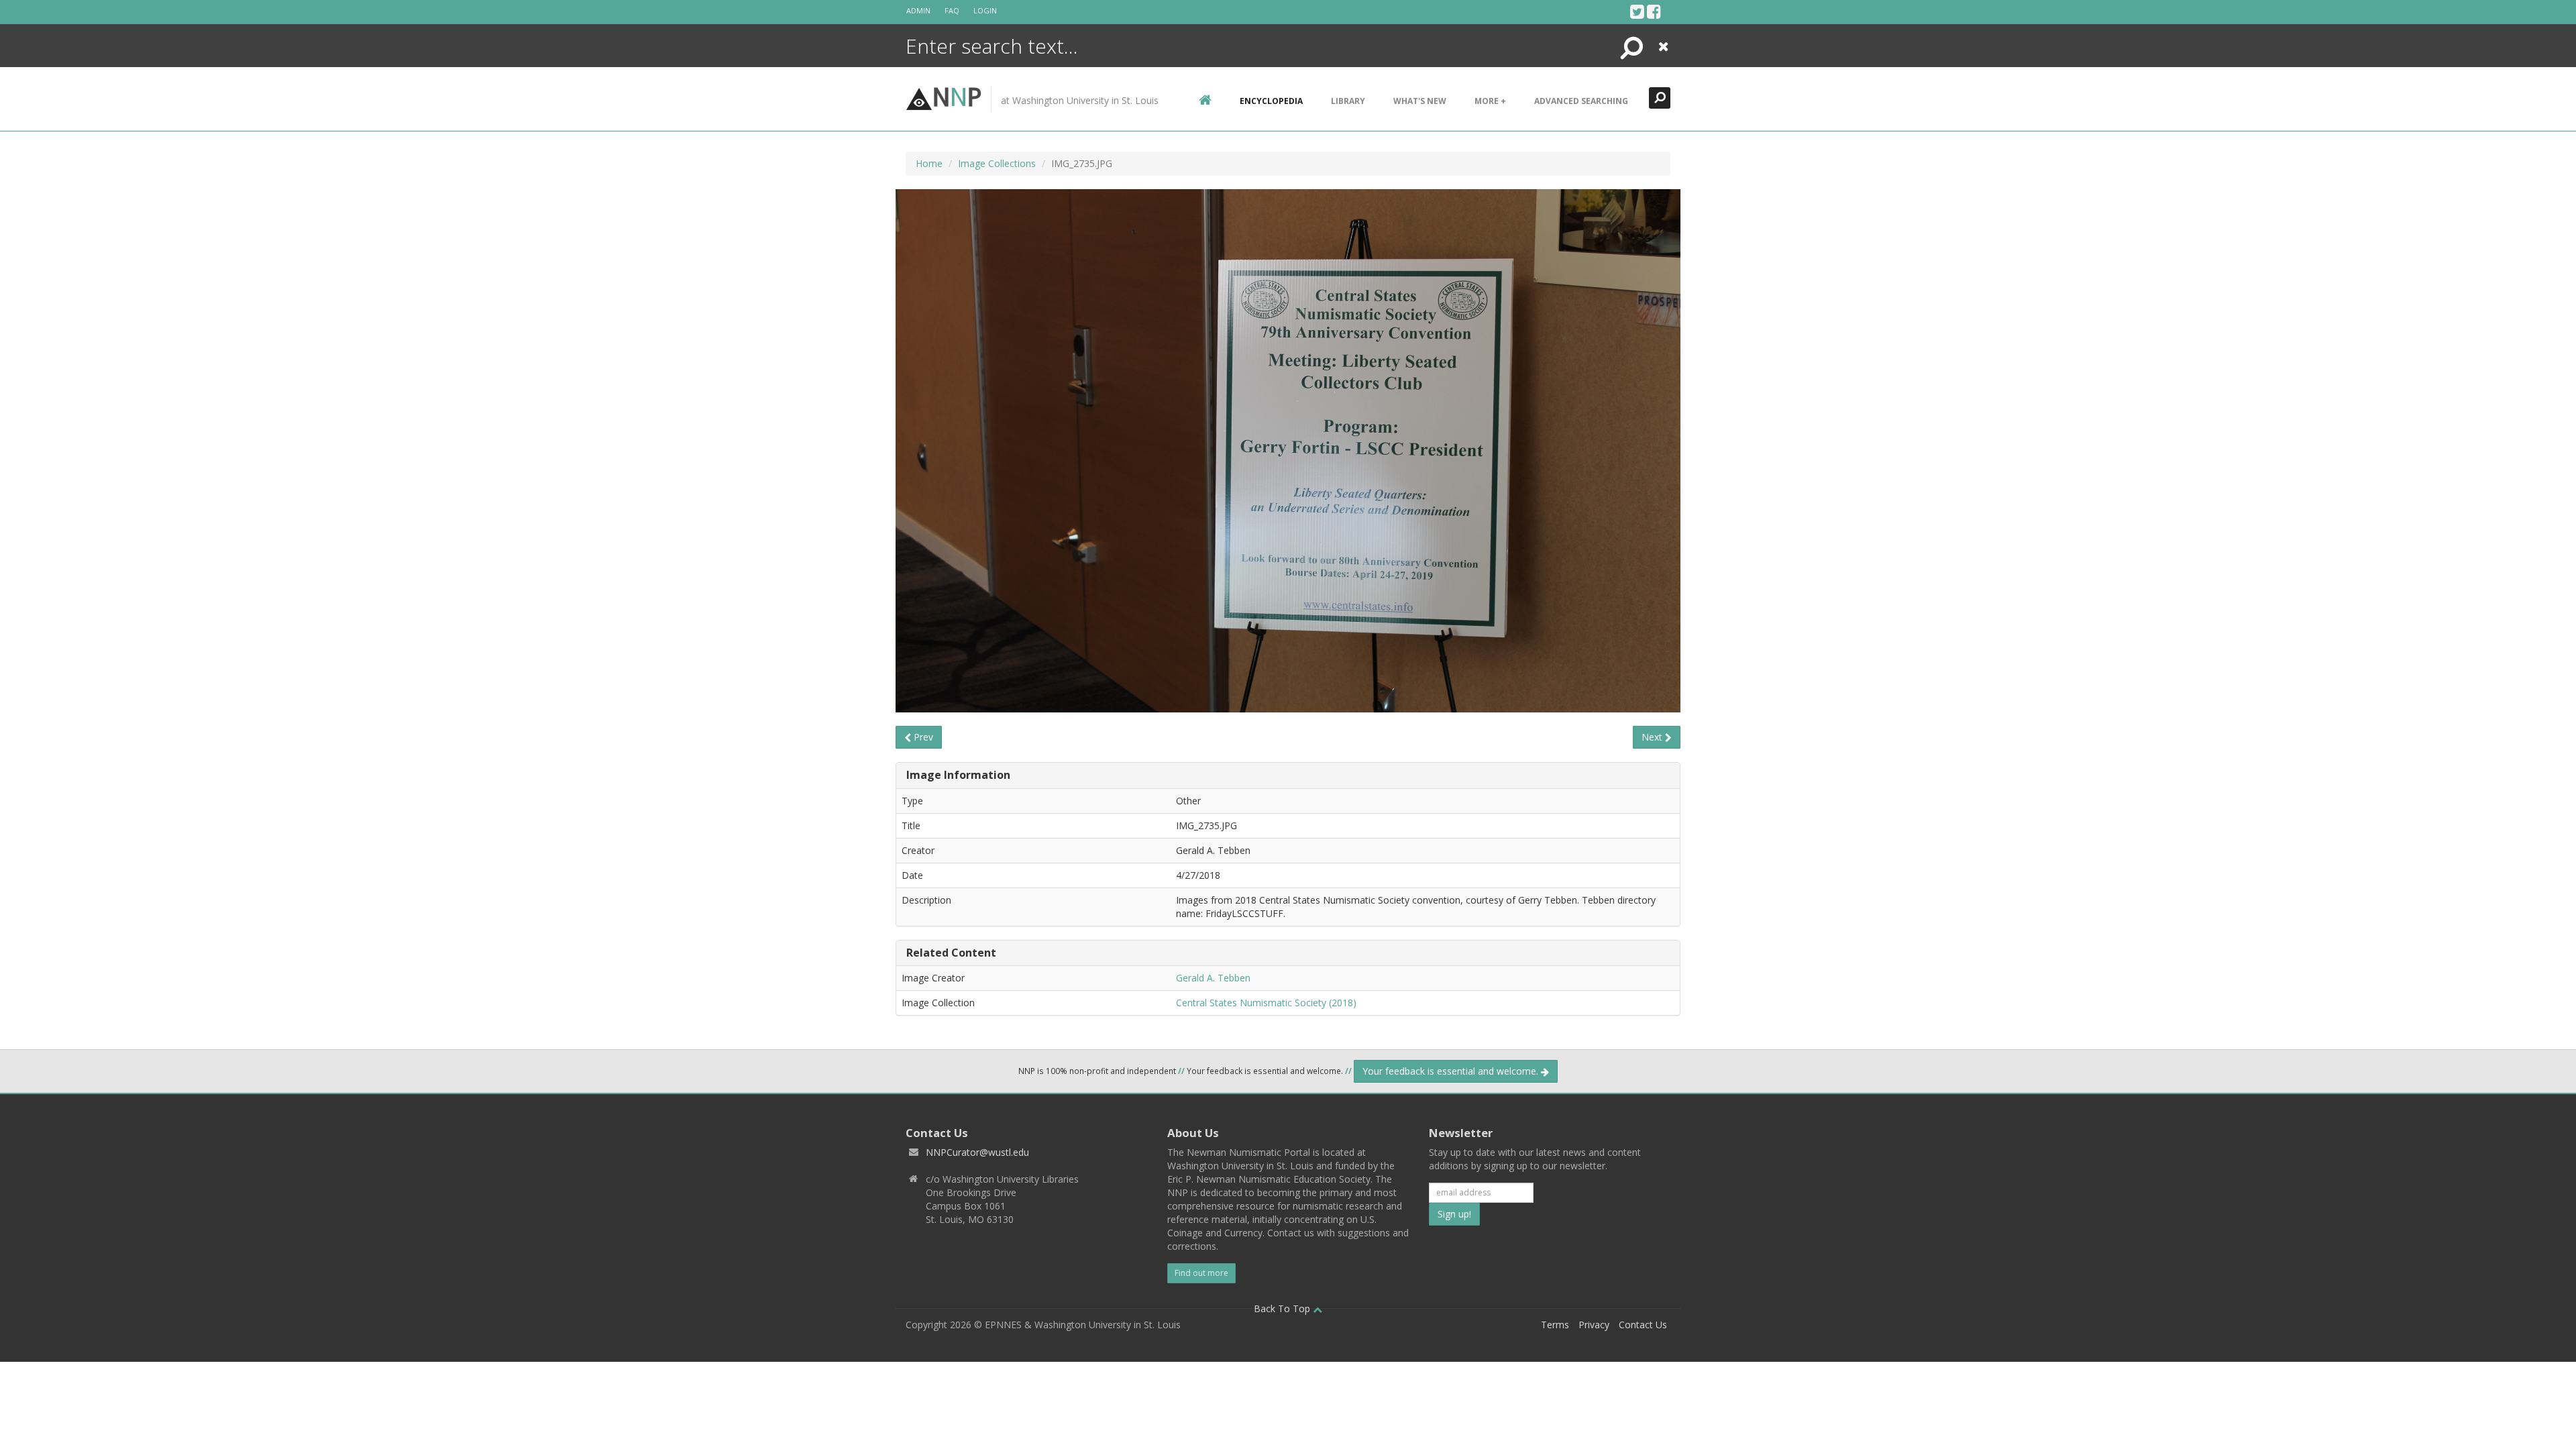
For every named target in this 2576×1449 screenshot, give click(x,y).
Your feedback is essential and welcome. (1452, 1071)
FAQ (952, 10)
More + (1490, 101)
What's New (1420, 101)
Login (985, 10)
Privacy (1594, 1325)
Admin (918, 10)
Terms (1555, 1325)
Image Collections (997, 163)
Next (1653, 737)
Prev (922, 737)
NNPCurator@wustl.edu (977, 1152)
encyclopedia (1271, 101)
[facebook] (1654, 11)
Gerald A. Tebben (1213, 978)
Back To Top (1283, 1308)
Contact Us (1643, 1325)
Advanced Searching (1581, 101)
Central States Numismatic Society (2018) (1266, 1003)
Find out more (1201, 1273)
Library (1348, 101)
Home (929, 163)
